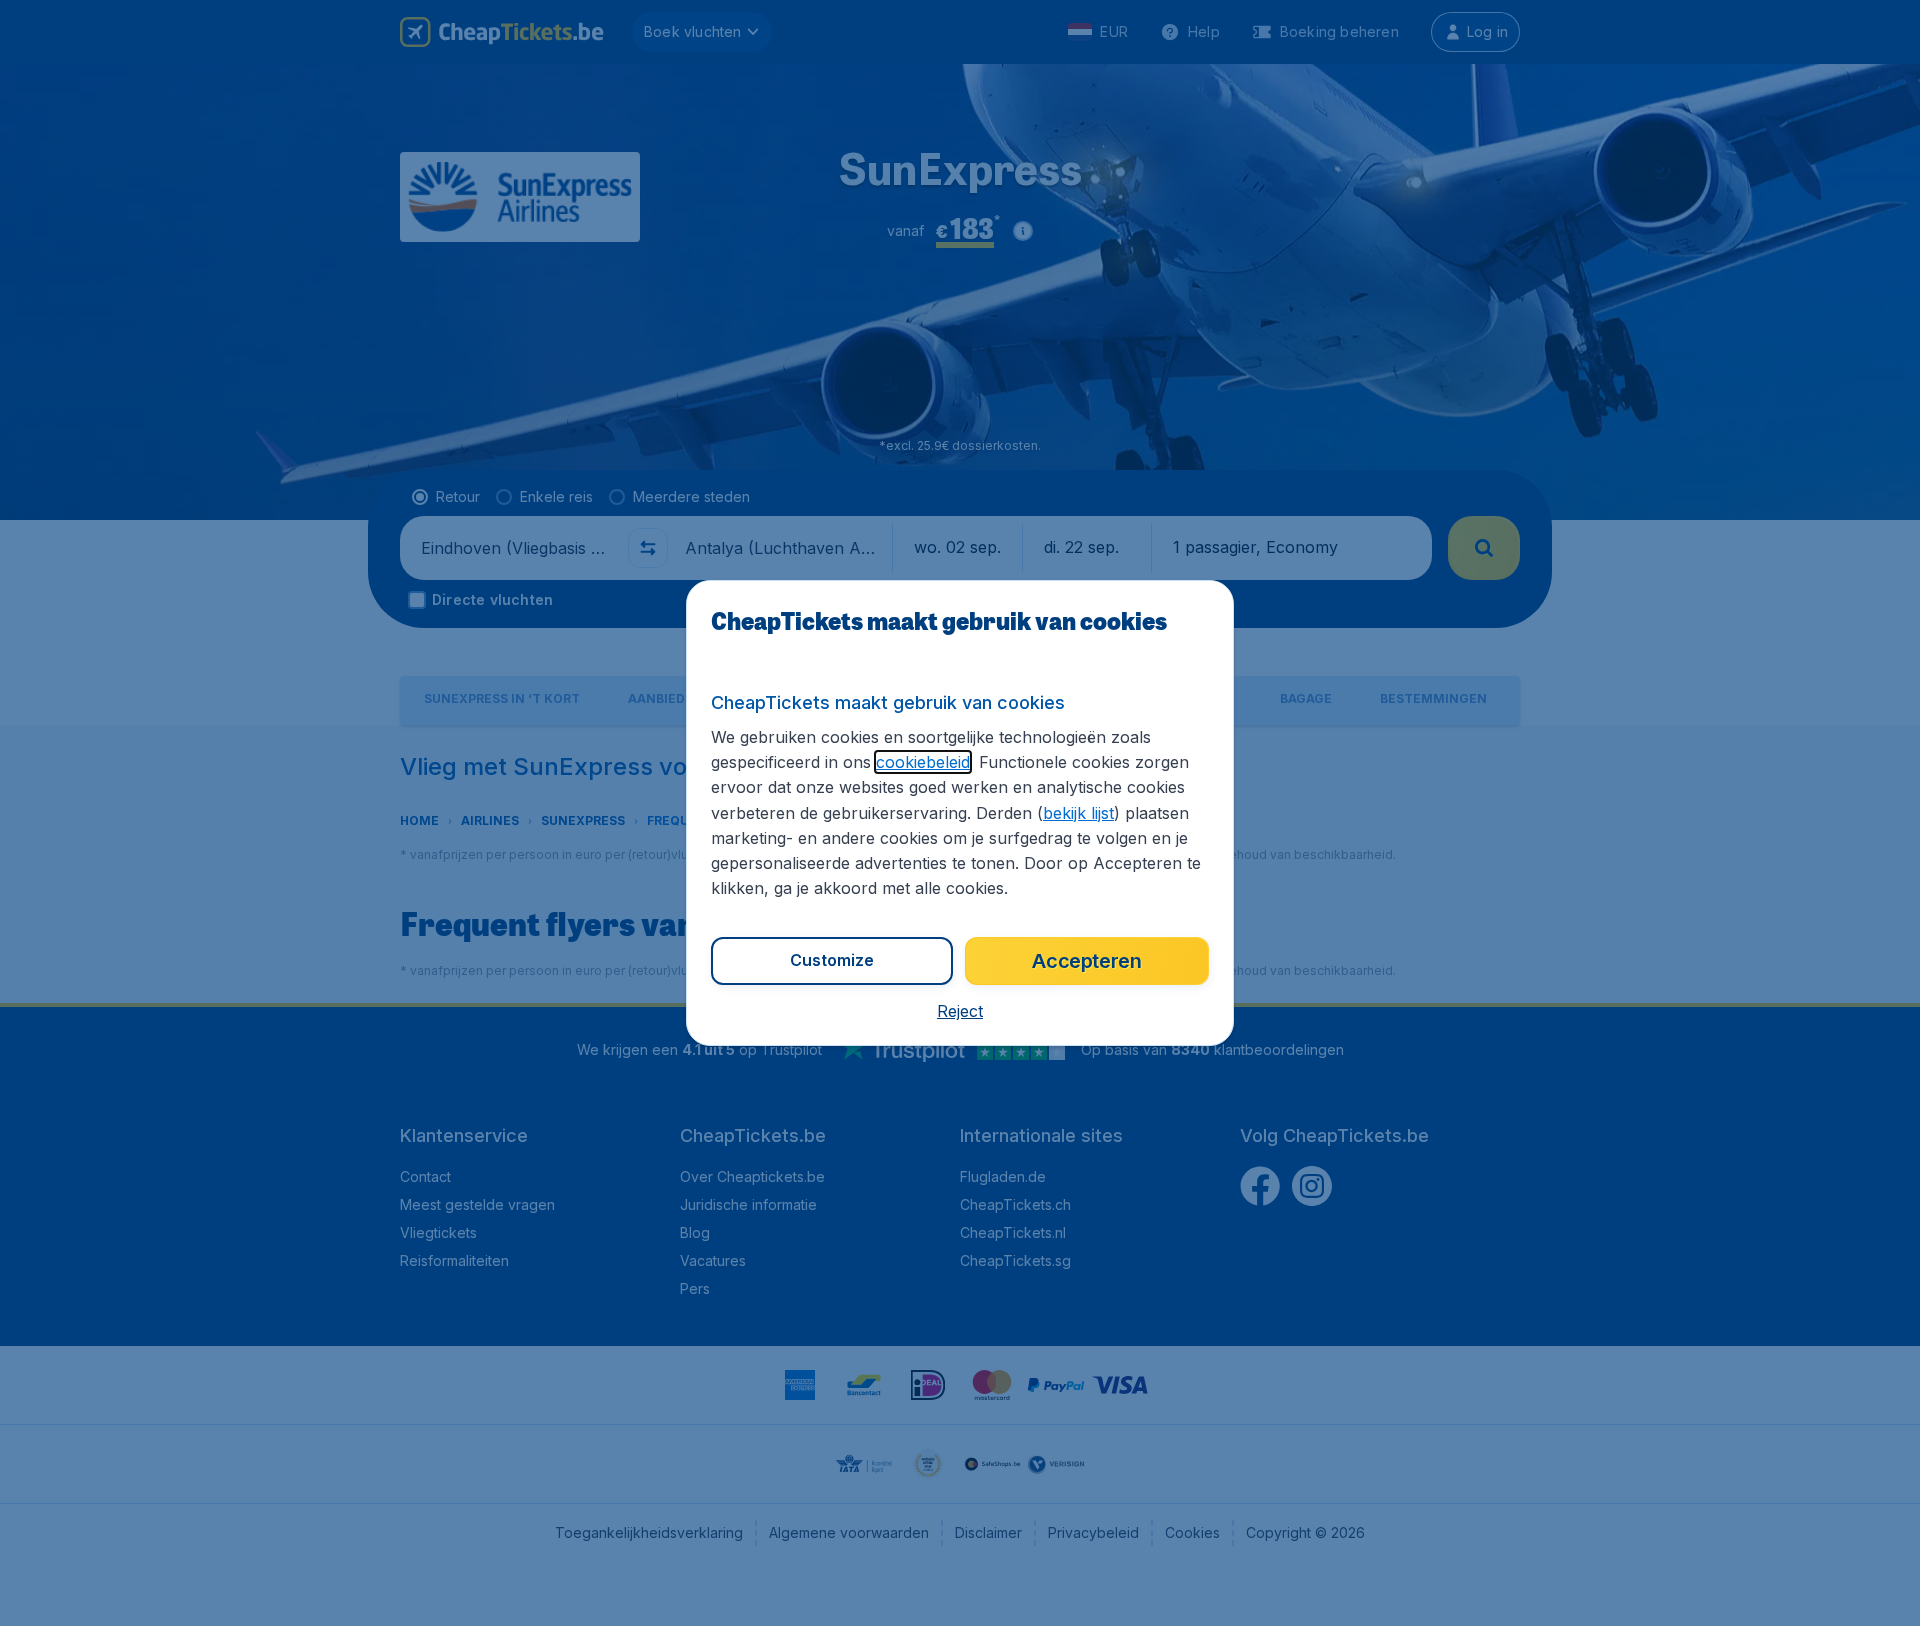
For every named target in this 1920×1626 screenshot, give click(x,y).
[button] (960, 1011)
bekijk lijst (1078, 813)
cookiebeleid (923, 762)
